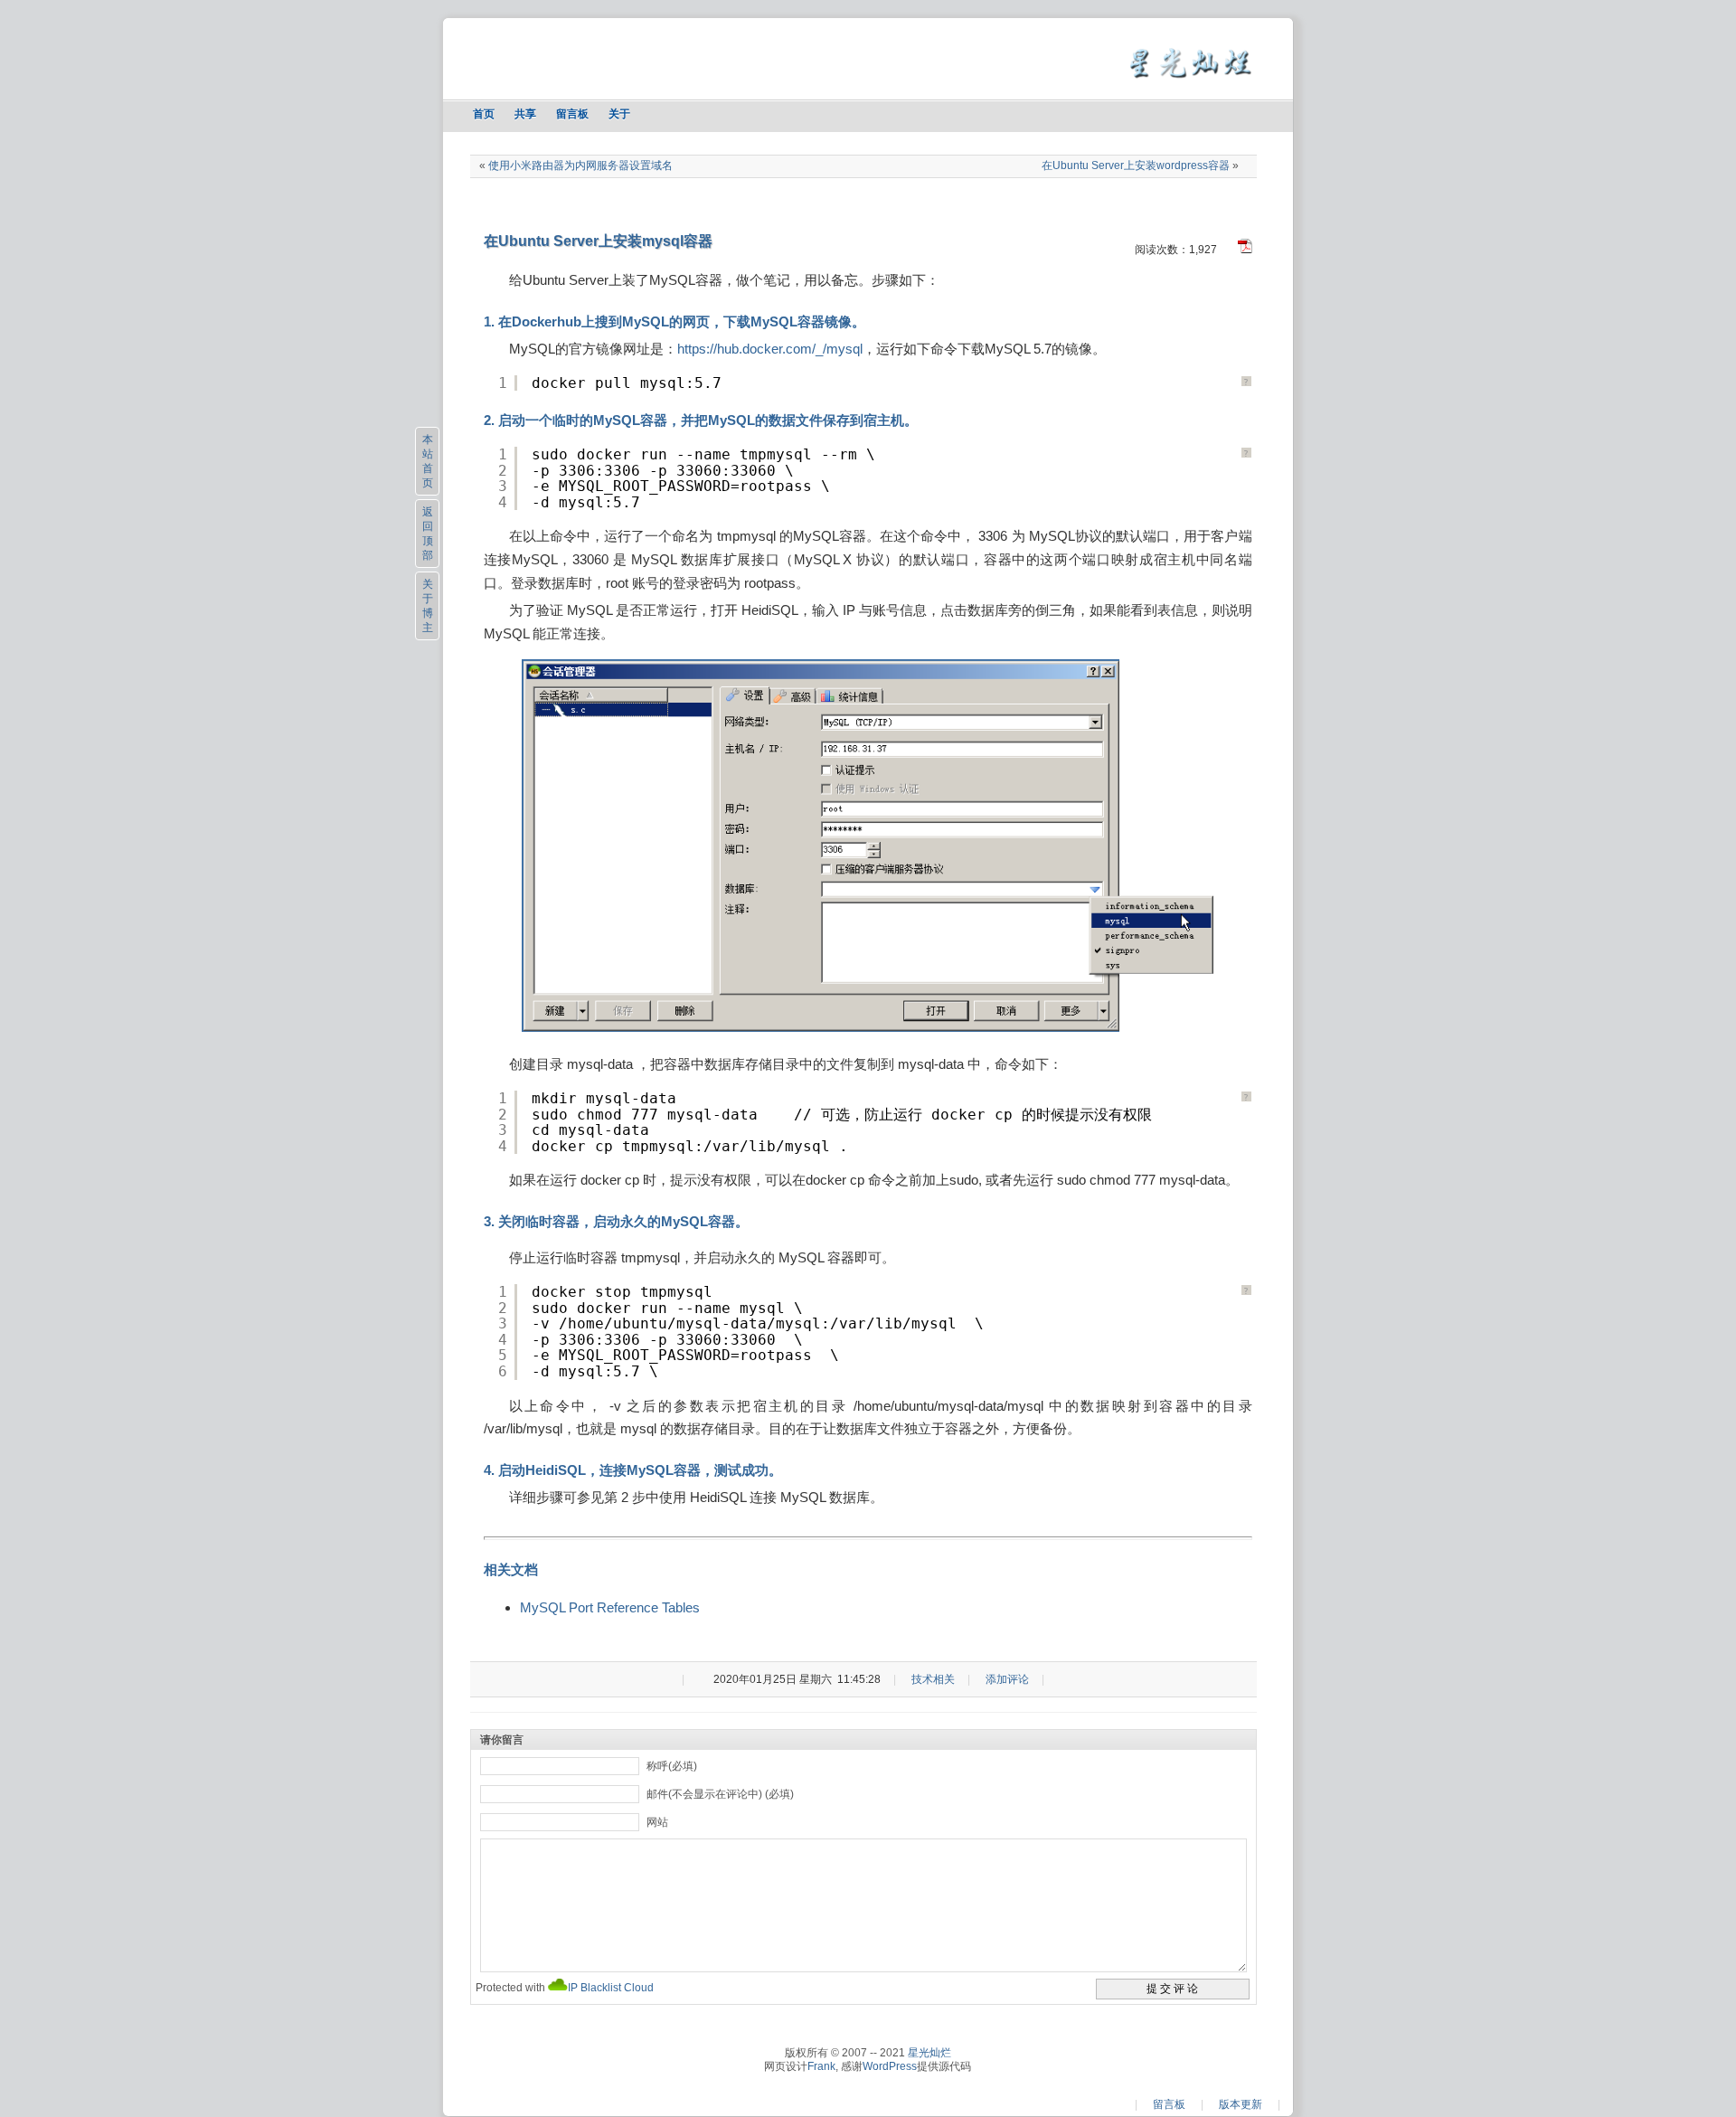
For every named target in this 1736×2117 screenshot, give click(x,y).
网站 (657, 1822)
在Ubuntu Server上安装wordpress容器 (1136, 165)
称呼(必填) (672, 1766)
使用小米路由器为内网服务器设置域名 (580, 165)
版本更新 (1241, 2104)
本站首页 (428, 461)
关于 (619, 114)
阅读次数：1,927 (1176, 250)
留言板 (572, 114)
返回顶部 (428, 534)
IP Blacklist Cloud (611, 1988)
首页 (484, 114)
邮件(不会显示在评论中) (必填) (720, 1794)
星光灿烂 (929, 2053)
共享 (525, 114)
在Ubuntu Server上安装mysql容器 (598, 241)
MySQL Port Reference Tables (610, 1607)
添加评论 (1007, 1679)
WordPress (890, 2066)
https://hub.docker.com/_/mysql (770, 349)
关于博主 (428, 606)
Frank (821, 2066)
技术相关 (933, 1679)
